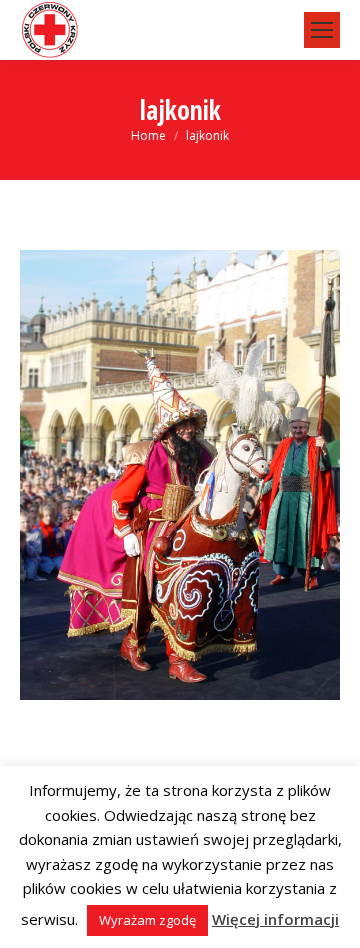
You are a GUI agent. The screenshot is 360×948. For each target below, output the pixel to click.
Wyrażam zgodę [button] (147, 920)
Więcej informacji (275, 919)
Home (148, 135)
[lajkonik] (180, 475)
